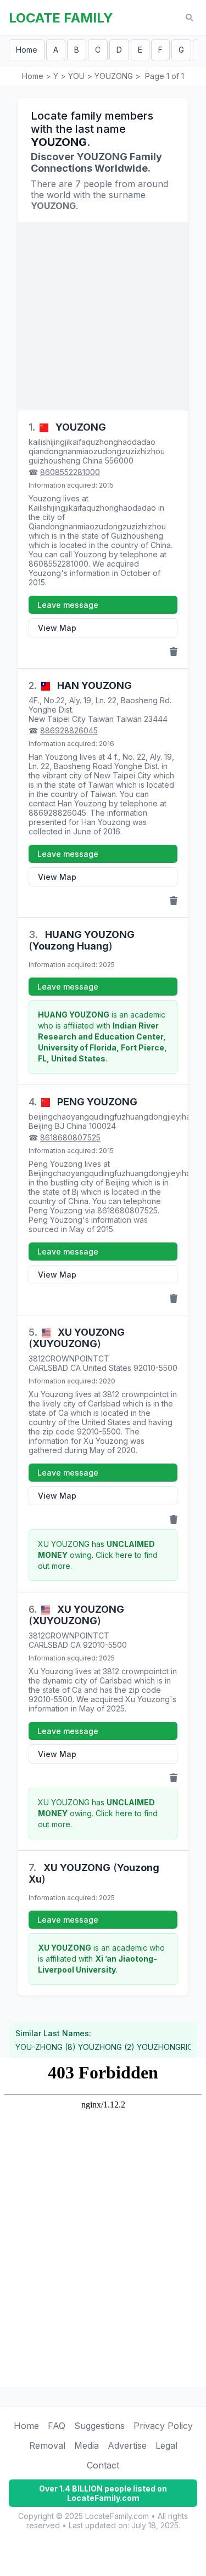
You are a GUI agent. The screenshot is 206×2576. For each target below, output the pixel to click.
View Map (57, 628)
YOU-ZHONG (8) (46, 2047)
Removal (47, 2445)
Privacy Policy (163, 2426)
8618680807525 (70, 1137)
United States (107, 1368)
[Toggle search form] (189, 18)
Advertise (127, 2445)
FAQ (57, 2426)
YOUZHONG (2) (106, 2047)
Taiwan (129, 719)
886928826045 (69, 730)
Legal (166, 2445)
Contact (103, 2465)
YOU (76, 76)
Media (87, 2445)
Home (27, 50)
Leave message (68, 605)
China (93, 461)
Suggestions (99, 2426)
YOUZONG (114, 76)
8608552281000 (70, 472)
